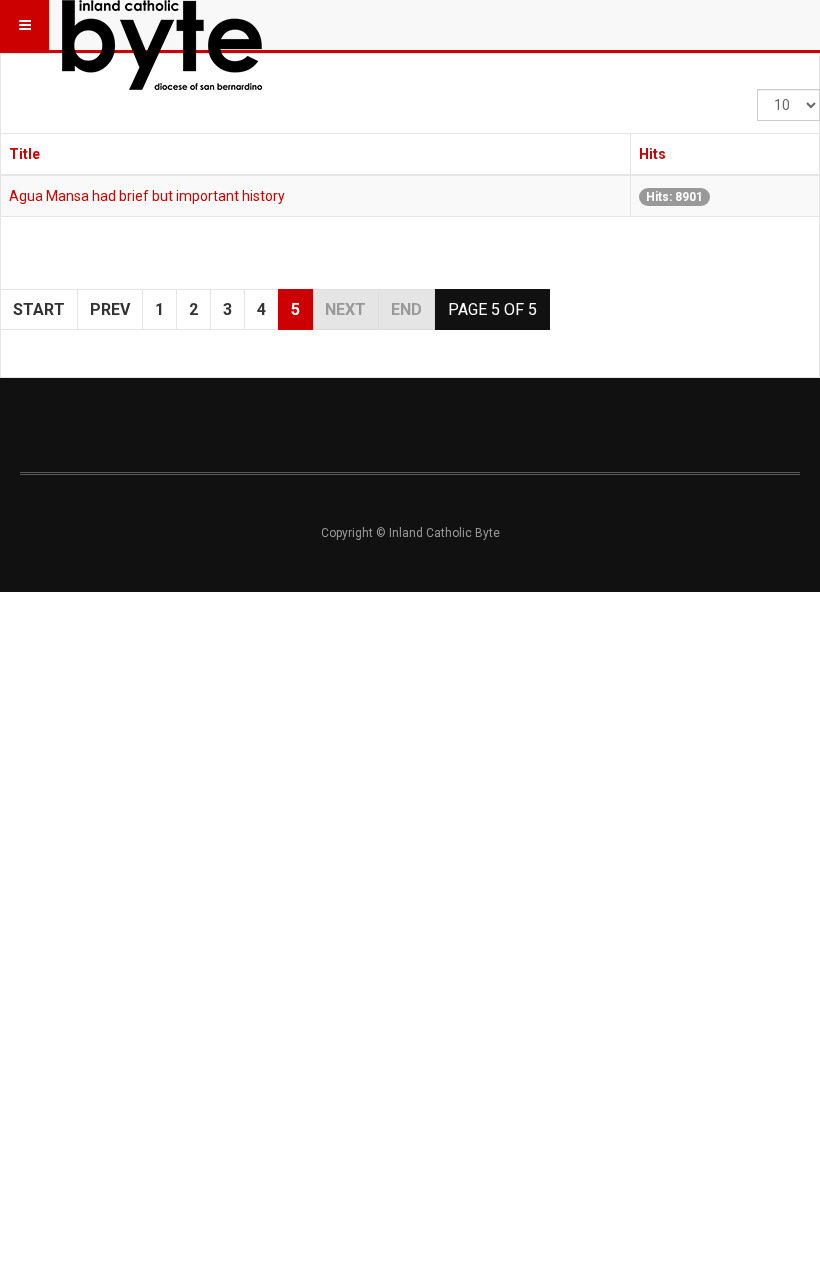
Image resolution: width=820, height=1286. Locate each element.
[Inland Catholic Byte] (162, 25)
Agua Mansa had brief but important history (147, 196)
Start (39, 309)
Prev (110, 309)
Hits (652, 154)
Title (24, 154)
